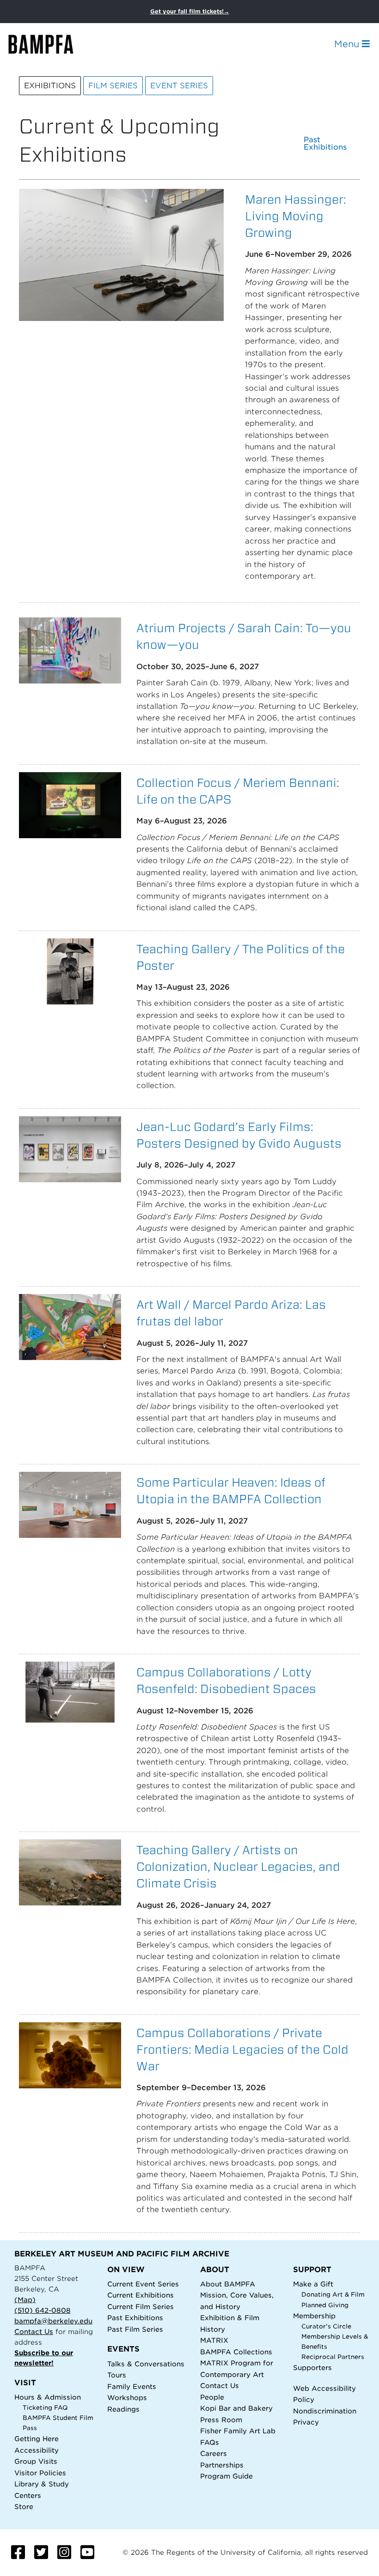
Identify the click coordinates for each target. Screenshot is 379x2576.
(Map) (25, 2300)
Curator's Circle (326, 2326)
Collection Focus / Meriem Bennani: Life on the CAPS (238, 791)
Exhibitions (50, 86)
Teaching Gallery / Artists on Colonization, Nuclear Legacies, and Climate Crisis (238, 1866)
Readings (123, 2409)
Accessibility (37, 2450)
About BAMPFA (228, 2284)
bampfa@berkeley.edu (53, 2321)
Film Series (113, 86)
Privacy (306, 2422)
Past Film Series (135, 2329)
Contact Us (34, 2331)
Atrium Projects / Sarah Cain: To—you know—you (244, 636)
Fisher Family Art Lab (238, 2431)
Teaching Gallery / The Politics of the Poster (241, 957)
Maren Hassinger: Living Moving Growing (296, 216)
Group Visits (36, 2461)
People (212, 2397)
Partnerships (222, 2465)
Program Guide (226, 2476)
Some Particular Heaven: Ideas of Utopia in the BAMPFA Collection (231, 1491)
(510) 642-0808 (43, 2310)
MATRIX (214, 2340)
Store (24, 2506)
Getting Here (37, 2439)
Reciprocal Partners (333, 2357)
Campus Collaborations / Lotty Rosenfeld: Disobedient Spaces (226, 1680)
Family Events (132, 2386)
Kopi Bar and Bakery (236, 2408)
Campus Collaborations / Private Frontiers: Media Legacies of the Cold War (242, 2049)
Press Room (221, 2420)
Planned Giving (325, 2305)
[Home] (49, 44)
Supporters (312, 2367)
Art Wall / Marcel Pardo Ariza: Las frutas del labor (231, 1313)
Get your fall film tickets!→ (190, 11)
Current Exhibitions (141, 2295)
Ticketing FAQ (45, 2408)
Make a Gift (313, 2284)
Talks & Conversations (146, 2364)
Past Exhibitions (325, 144)
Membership (314, 2316)
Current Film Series (141, 2307)
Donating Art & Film (333, 2295)
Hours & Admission (48, 2397)
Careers (214, 2453)
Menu (348, 44)
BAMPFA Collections (236, 2352)
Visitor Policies (40, 2473)
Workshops (127, 2398)
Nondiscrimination (325, 2411)
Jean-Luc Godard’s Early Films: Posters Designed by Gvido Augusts (239, 1135)
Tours (117, 2375)
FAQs (210, 2442)
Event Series (179, 86)
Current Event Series (143, 2284)
